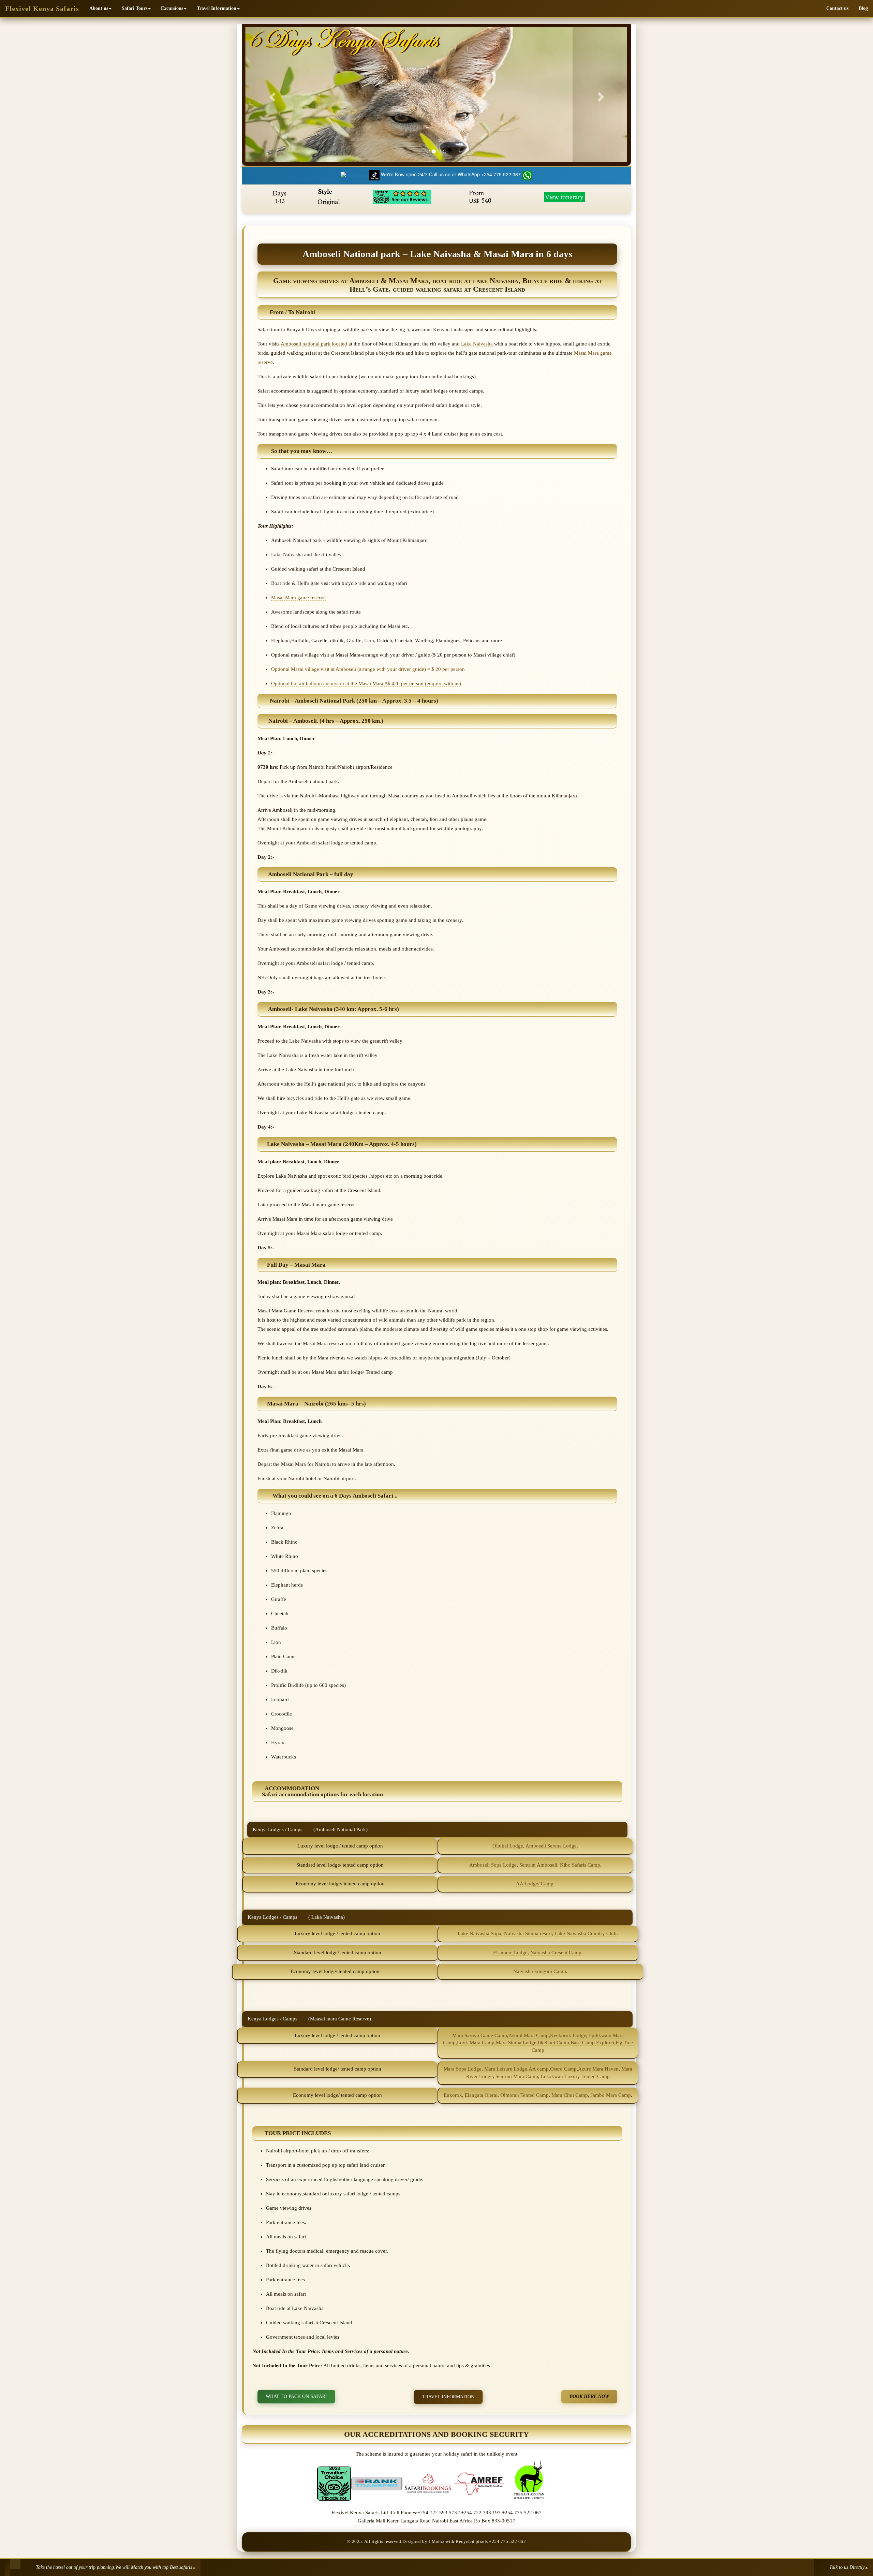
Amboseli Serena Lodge (551, 1846)
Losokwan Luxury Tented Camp (575, 2076)
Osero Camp (563, 2069)
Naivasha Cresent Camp (556, 1953)
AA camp (539, 2069)
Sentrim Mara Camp (517, 2076)
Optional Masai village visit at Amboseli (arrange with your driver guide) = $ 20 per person (368, 669)
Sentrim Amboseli (538, 1865)
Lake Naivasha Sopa (479, 1933)
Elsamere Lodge (510, 1953)
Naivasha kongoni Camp (540, 1971)
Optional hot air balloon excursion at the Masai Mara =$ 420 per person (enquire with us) (366, 683)
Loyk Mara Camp (476, 2043)
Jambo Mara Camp (611, 2095)
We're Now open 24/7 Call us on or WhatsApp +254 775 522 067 (452, 174)
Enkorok (453, 2095)
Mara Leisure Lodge (506, 2069)
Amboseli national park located (314, 344)
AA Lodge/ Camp (535, 1884)
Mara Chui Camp (570, 2095)
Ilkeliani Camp (553, 2043)
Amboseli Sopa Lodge (493, 1865)
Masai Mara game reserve (298, 598)
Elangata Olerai (480, 2095)
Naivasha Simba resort (528, 1933)
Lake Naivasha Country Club (586, 1933)
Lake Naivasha (477, 344)
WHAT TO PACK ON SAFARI (296, 2396)
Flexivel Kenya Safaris (42, 9)
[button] (100, 9)
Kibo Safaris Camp (580, 1865)
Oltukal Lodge (508, 1846)
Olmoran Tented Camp (524, 2095)
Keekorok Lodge (568, 2035)
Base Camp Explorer (592, 2043)
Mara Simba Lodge (516, 2043)
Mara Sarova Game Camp (480, 2035)
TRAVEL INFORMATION (448, 2397)
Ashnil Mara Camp (529, 2035)
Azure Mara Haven (598, 2069)
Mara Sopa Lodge (463, 2069)
